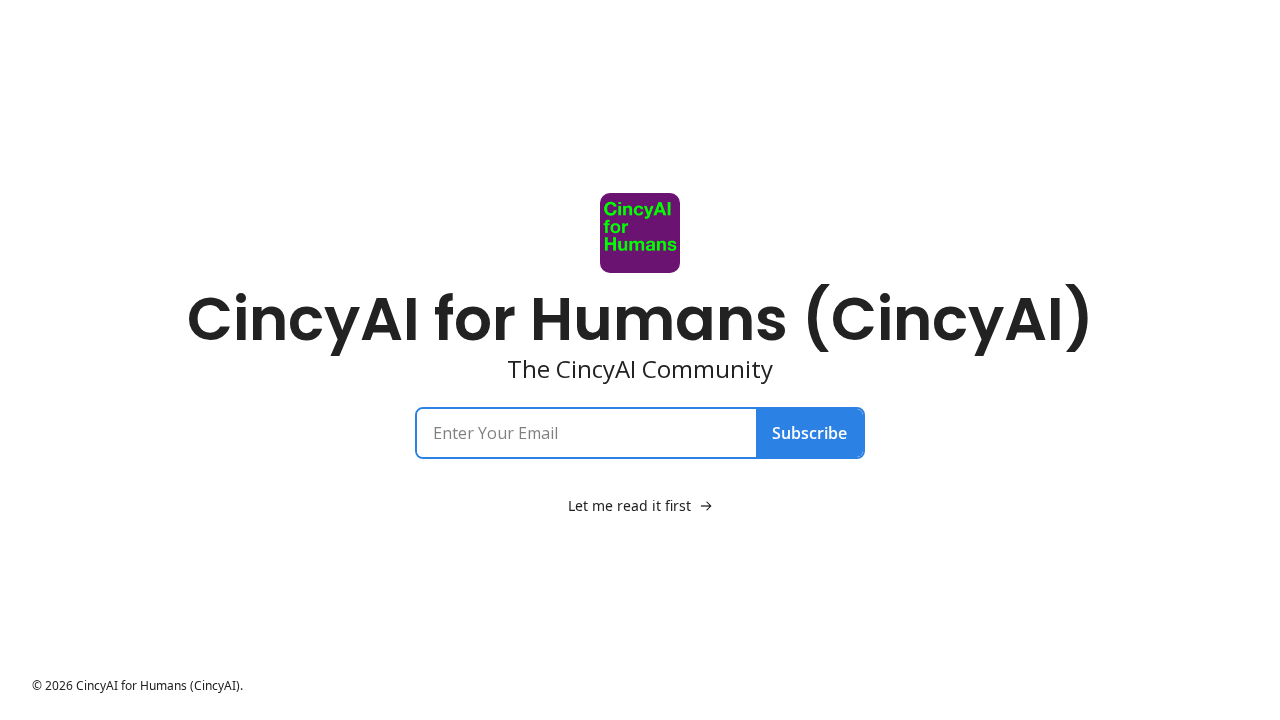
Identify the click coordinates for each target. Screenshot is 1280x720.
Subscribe (809, 433)
